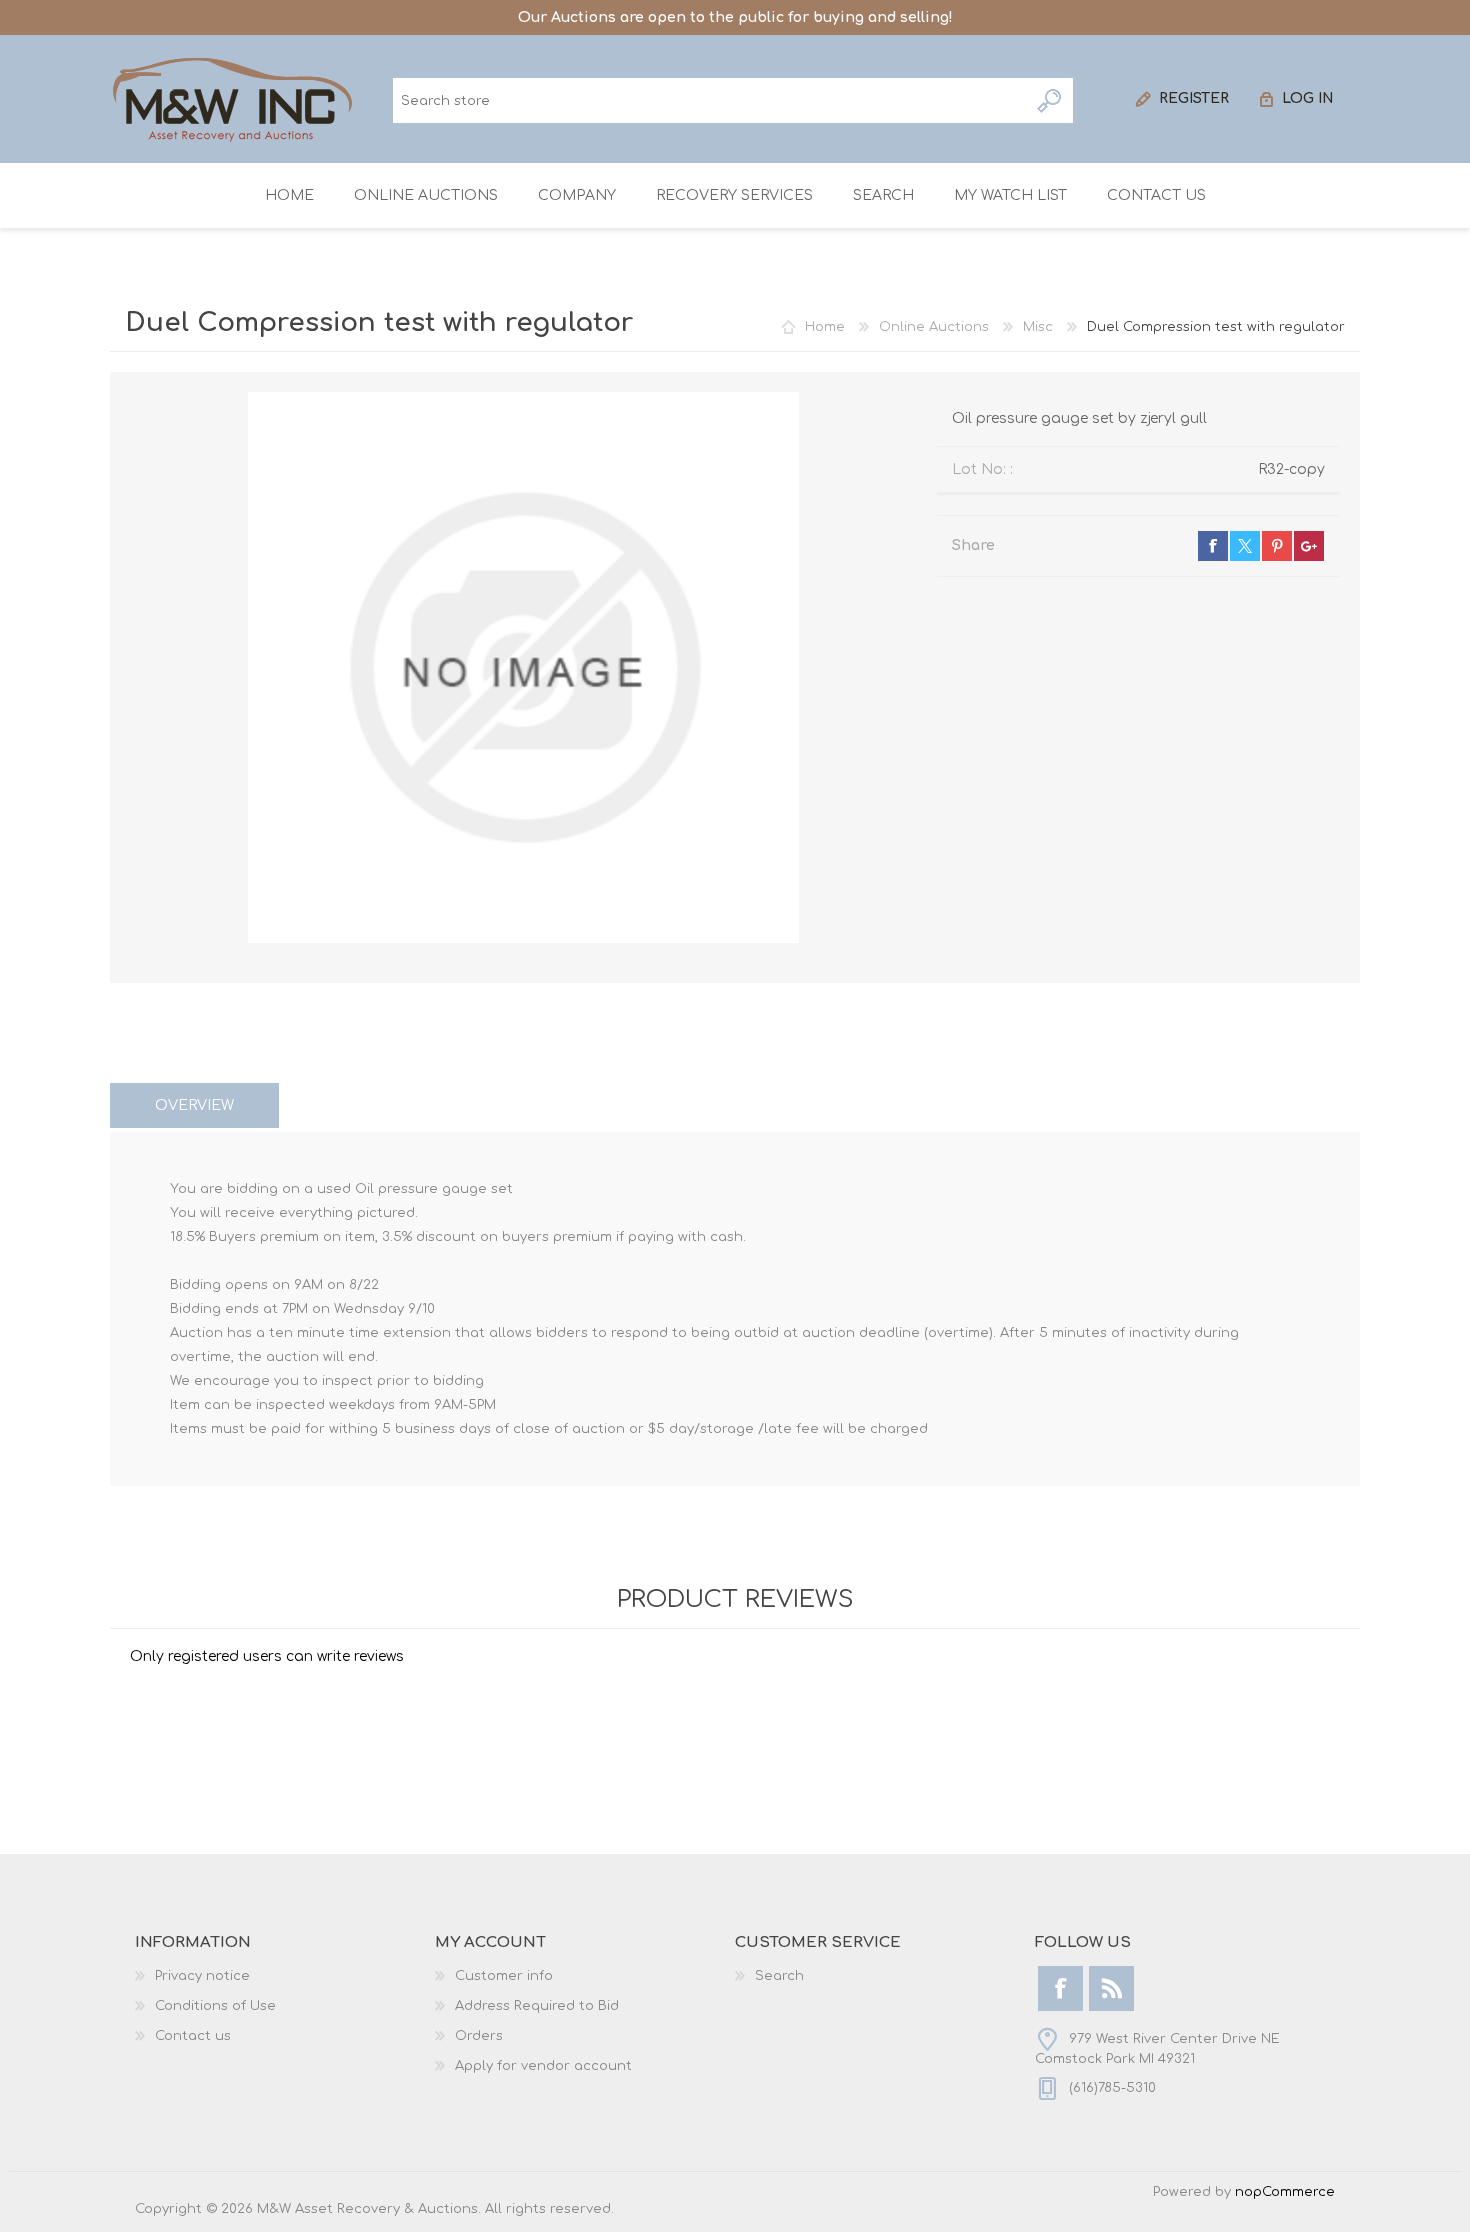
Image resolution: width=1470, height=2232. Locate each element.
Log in (1308, 98)
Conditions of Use (215, 2006)
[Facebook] (1060, 1988)
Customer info (504, 1976)
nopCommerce (1285, 2192)
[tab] (194, 1105)
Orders (479, 2036)
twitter (1245, 546)
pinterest (1277, 546)
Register (1194, 98)
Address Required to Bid (537, 2006)
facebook (1213, 546)
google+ (1309, 546)
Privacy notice (202, 1976)
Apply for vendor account (543, 2066)
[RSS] (1111, 1988)
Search (1050, 100)
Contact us (193, 2036)
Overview (194, 1105)
